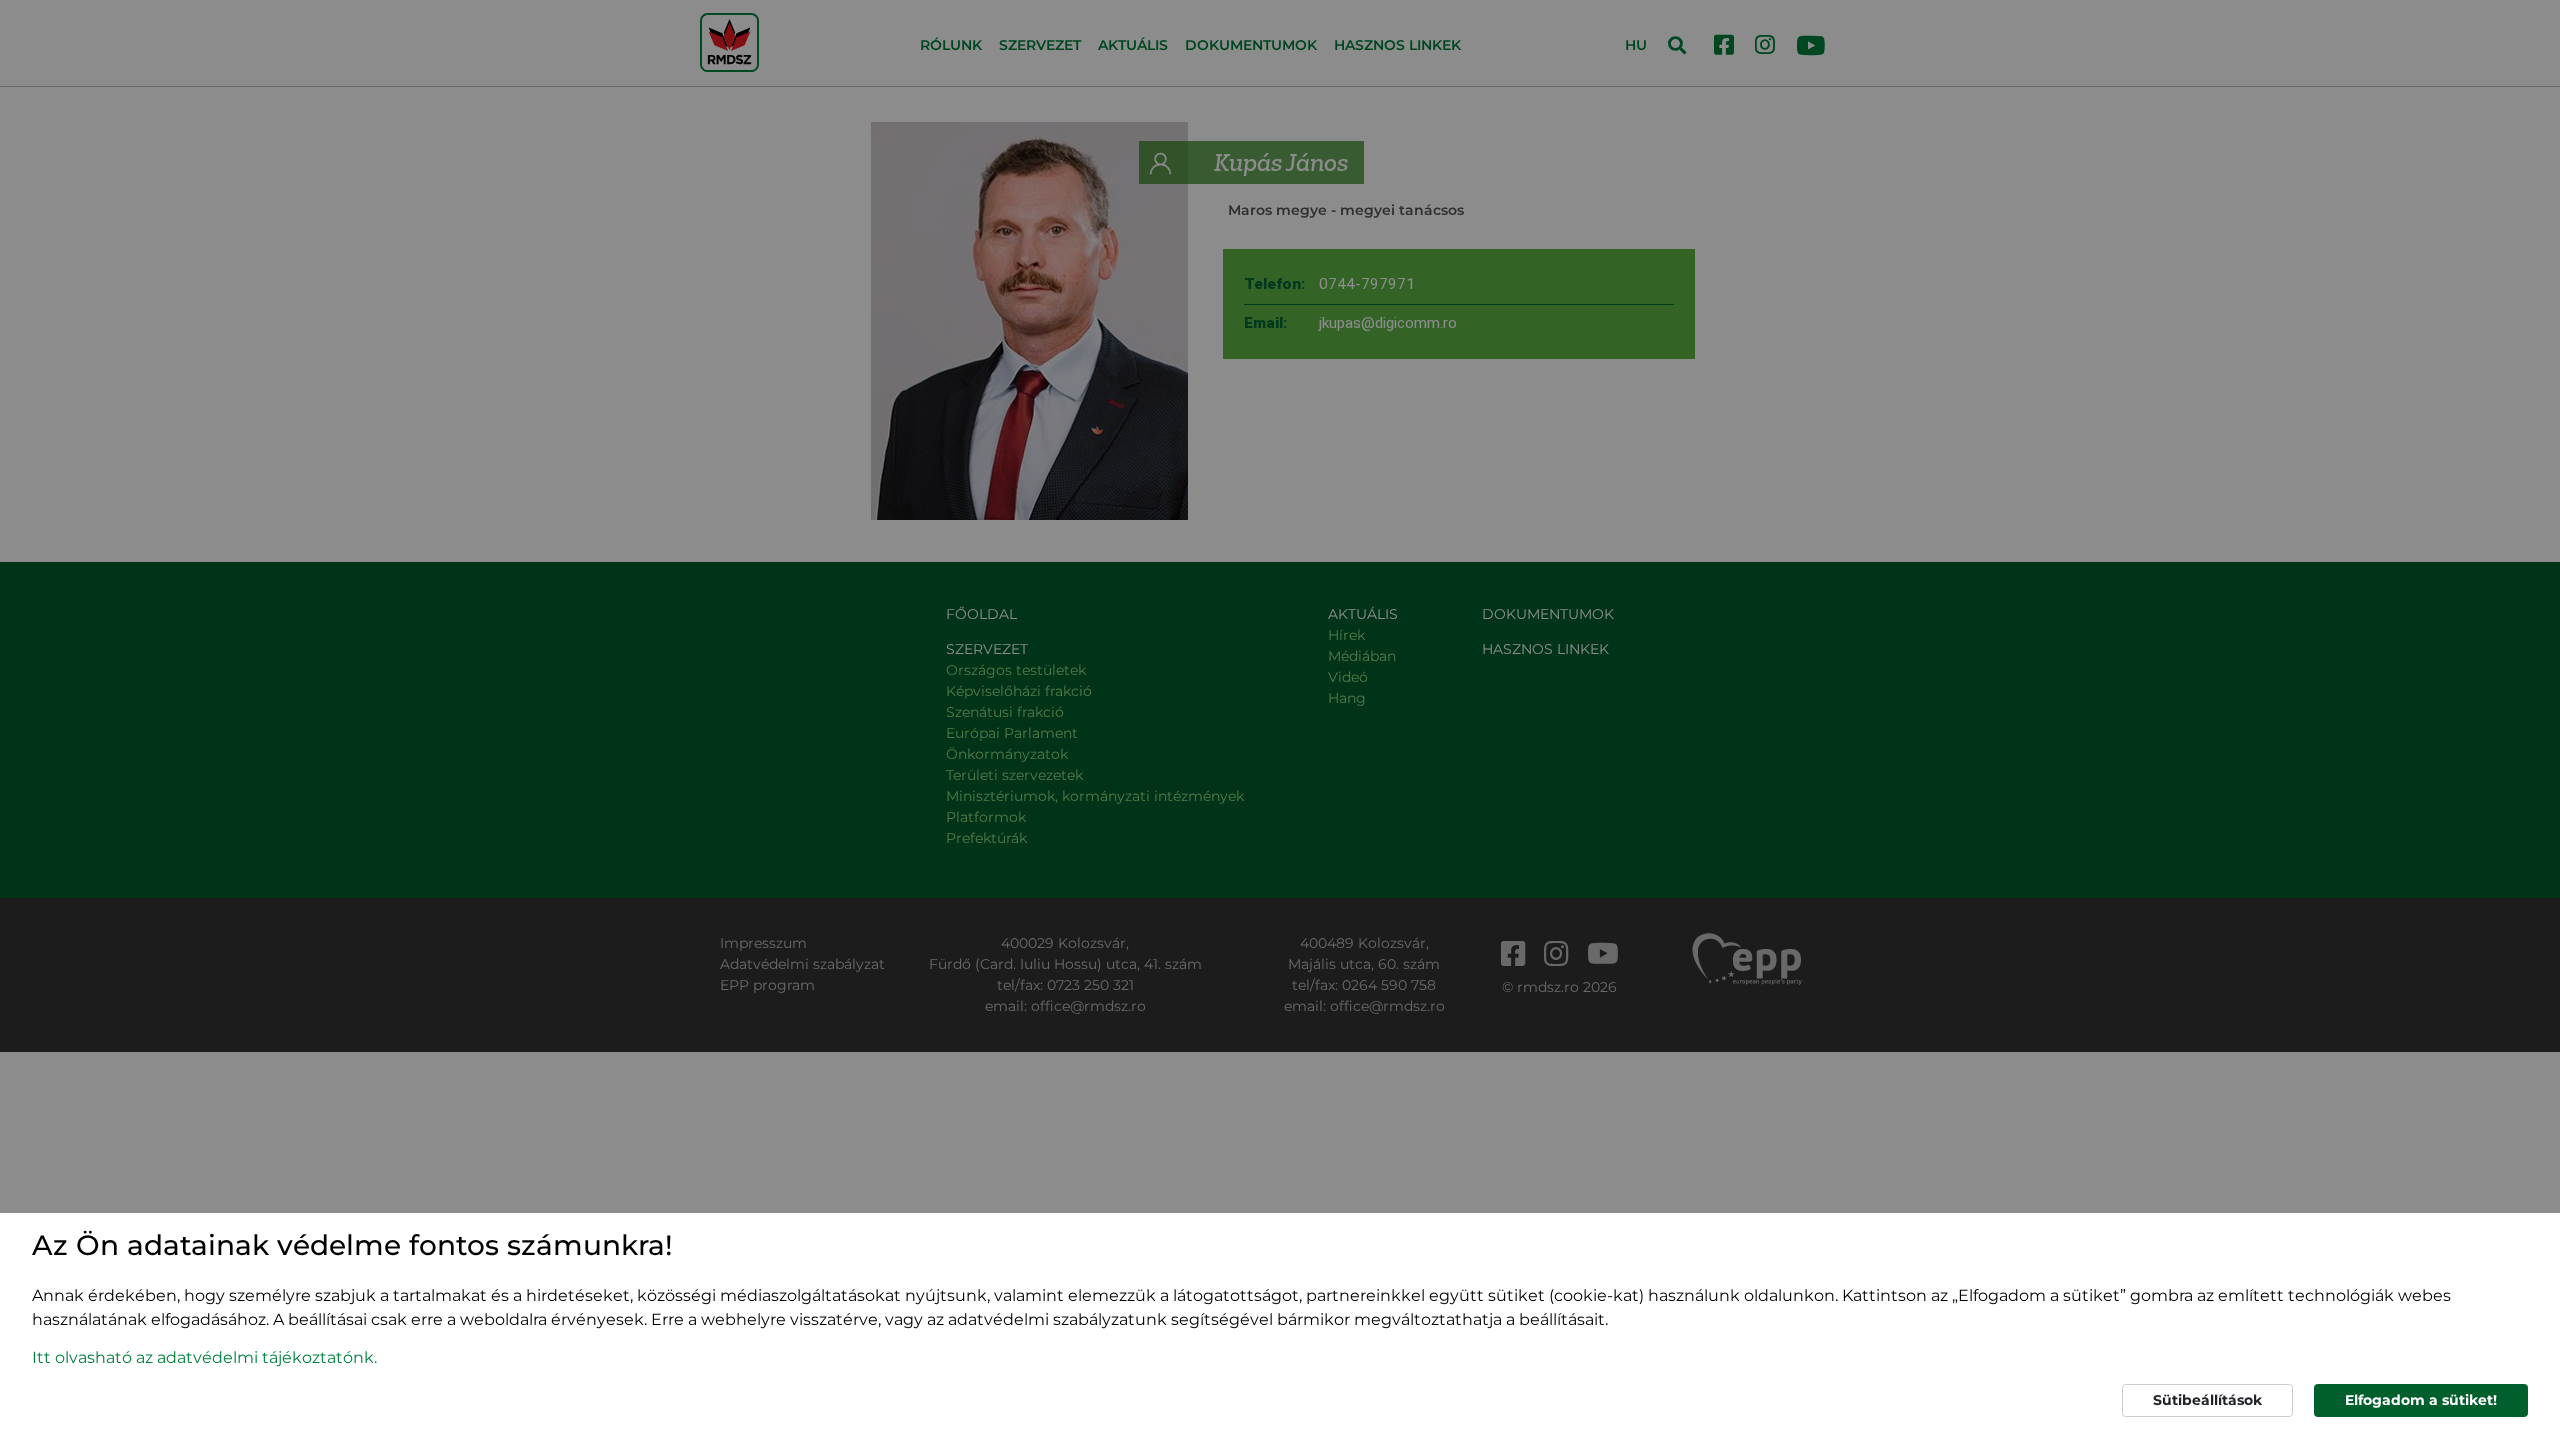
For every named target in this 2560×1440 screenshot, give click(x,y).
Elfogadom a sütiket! (2421, 1400)
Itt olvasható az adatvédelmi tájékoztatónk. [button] (204, 1357)
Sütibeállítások (2207, 1400)
